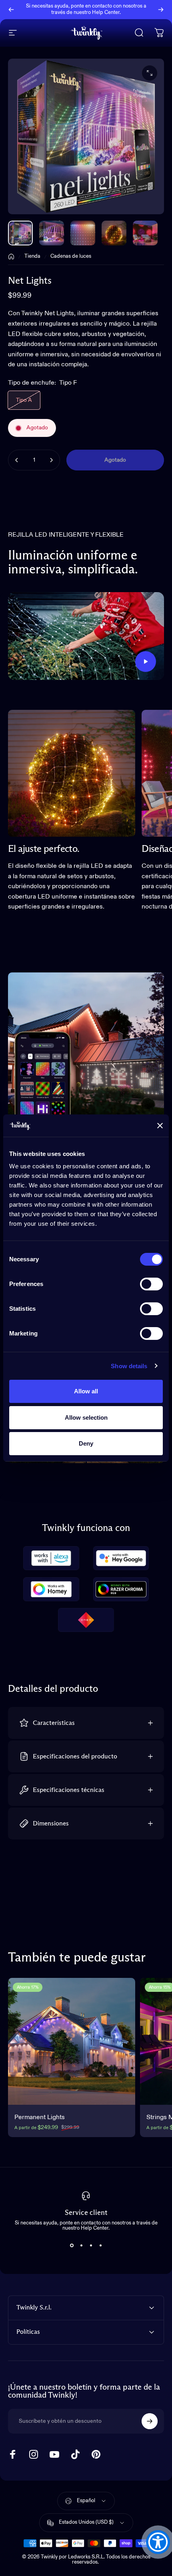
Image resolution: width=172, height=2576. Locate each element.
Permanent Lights (40, 2118)
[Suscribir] (150, 2421)
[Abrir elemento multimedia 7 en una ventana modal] (150, 73)
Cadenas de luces (71, 256)
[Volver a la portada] (11, 257)
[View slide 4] (100, 2245)
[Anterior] (11, 10)
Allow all (86, 1391)
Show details (129, 1366)
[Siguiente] (161, 10)
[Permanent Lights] (72, 2041)
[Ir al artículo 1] (52, 233)
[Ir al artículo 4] (145, 233)
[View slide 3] (91, 2245)
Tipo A (24, 400)
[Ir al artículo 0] (20, 233)
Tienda (32, 256)
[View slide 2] (81, 2245)
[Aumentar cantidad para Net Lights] (51, 460)
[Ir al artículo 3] (114, 233)
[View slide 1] (72, 2245)
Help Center (106, 13)
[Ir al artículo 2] (83, 233)
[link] (72, 773)
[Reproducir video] (86, 636)
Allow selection (86, 1417)
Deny (86, 1443)
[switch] (151, 1284)
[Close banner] (160, 1126)
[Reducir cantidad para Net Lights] (17, 460)
